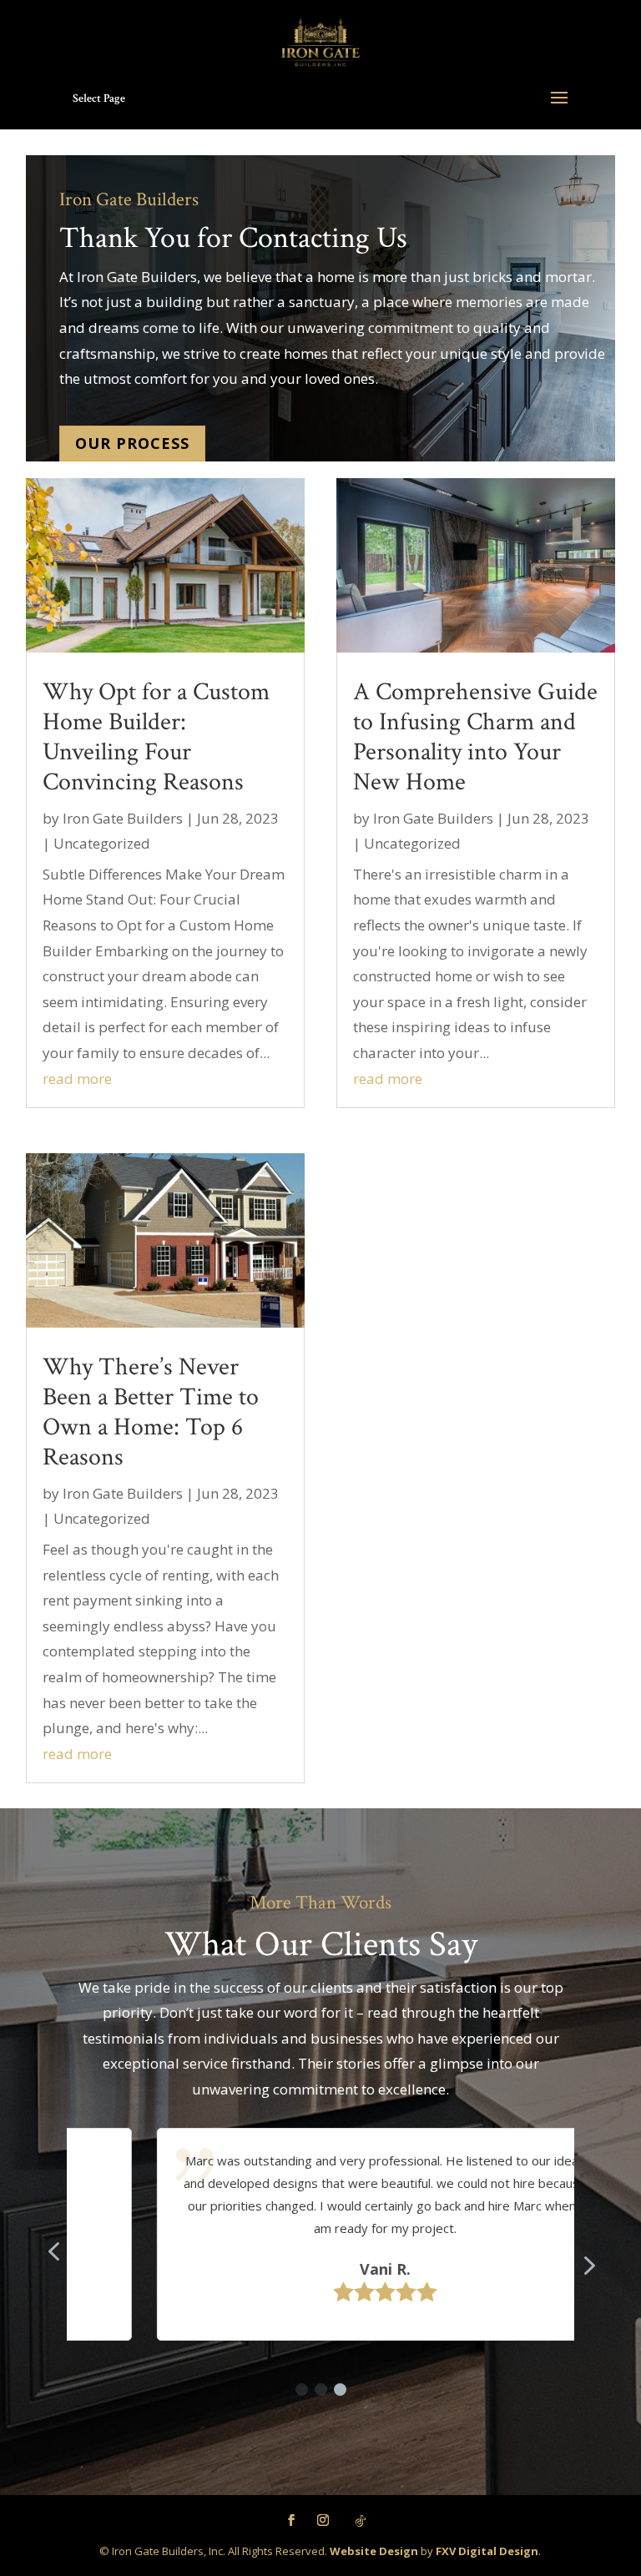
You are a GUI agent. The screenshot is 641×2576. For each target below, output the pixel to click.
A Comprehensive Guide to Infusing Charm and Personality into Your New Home (475, 737)
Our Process (132, 443)
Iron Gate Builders (123, 818)
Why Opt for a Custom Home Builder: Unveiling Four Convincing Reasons (156, 737)
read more (77, 1079)
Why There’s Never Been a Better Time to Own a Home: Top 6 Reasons (151, 1412)
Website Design (374, 2551)
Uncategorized (102, 843)
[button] (302, 2389)
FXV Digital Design (487, 2551)
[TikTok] (361, 2521)
